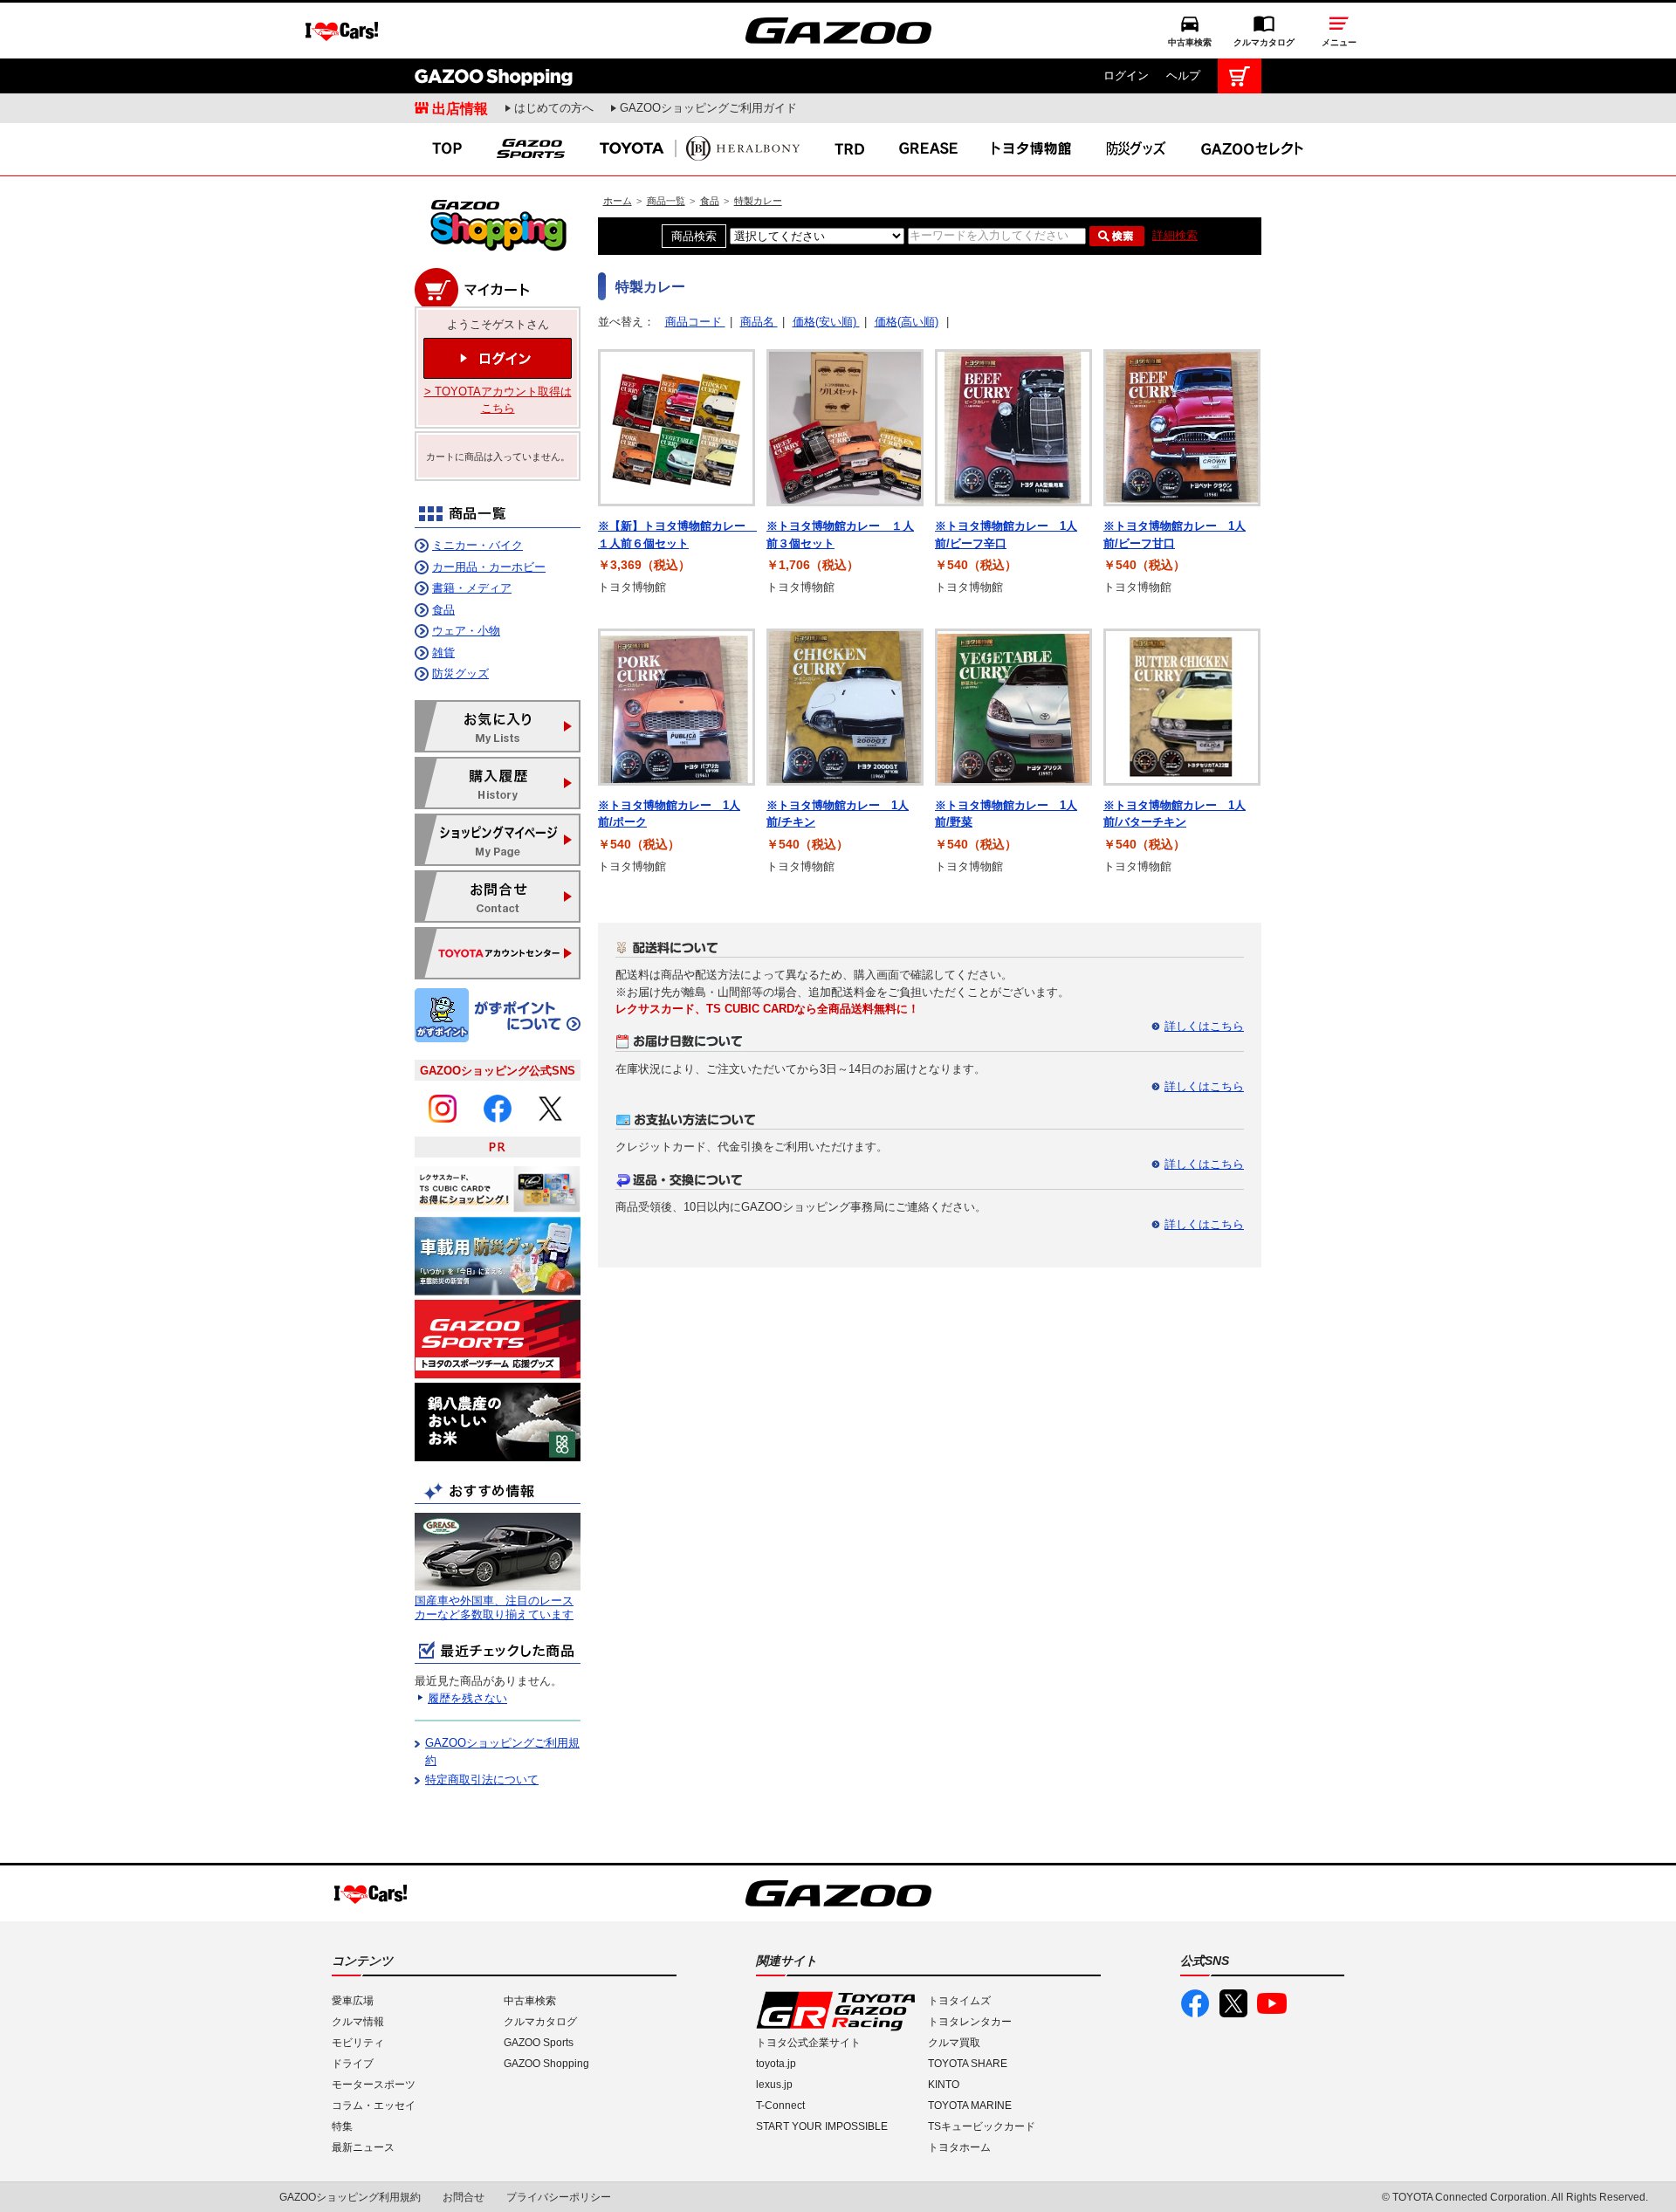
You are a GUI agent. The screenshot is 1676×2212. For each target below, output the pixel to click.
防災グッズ (460, 673)
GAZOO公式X (1233, 2003)
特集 (342, 2126)
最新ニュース (363, 2147)
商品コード (695, 322)
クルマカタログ (1264, 42)
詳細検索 (1175, 235)
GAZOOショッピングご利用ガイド (708, 108)
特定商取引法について (482, 1779)
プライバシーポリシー (559, 2197)
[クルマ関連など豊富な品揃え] (498, 248)
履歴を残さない (467, 1698)
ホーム (618, 201)
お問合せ (464, 2197)
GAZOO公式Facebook (1195, 2003)
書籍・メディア (472, 588)
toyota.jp (776, 2064)
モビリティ (358, 2043)
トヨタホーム (959, 2147)
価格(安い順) (826, 322)
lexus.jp (774, 2085)
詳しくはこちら (1204, 1026)
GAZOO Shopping (494, 76)
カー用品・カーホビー (489, 567)
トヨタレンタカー (970, 2022)
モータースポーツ (374, 2085)
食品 (710, 201)
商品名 (759, 322)
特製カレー (758, 201)
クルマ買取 (954, 2043)
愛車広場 (353, 2001)
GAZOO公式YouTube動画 (1272, 2003)
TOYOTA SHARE (968, 2064)
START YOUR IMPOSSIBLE (822, 2126)
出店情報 (460, 108)
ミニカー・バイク (477, 545)
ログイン (1126, 76)
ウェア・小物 (466, 631)
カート (1240, 76)
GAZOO (838, 31)
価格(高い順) (907, 322)
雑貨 (443, 653)
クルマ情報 (358, 2022)
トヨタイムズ (959, 2001)
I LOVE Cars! (342, 31)
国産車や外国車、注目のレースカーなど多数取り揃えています (494, 1607)
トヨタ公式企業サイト (808, 2043)
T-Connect (780, 2106)
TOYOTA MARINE (970, 2106)
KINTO (944, 2085)
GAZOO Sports (539, 2043)
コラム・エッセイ (374, 2106)
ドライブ (353, 2064)
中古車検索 (1190, 42)
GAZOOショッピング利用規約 (350, 2197)
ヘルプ (1183, 76)
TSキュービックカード (982, 2126)
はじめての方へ (554, 108)
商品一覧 (666, 201)
